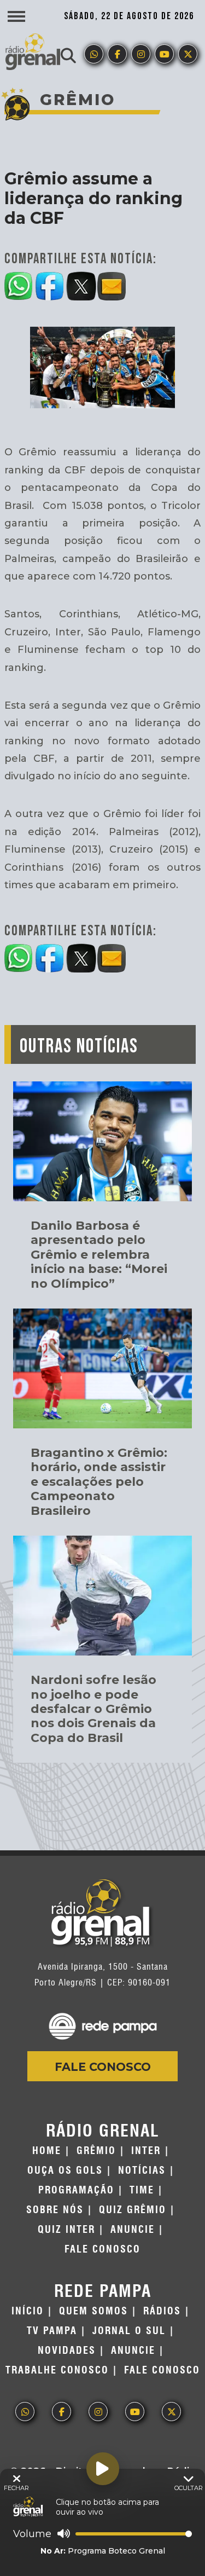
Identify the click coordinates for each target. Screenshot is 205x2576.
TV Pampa (52, 2331)
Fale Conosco (103, 2067)
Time (142, 2190)
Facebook (117, 54)
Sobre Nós (55, 2210)
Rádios (162, 2311)
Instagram (141, 54)
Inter (146, 2151)
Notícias (142, 2170)
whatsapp (94, 54)
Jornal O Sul (129, 2331)
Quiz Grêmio (133, 2210)
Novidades (67, 2351)
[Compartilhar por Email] (112, 284)
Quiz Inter (66, 2230)
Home (47, 2151)
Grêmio (96, 2151)
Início (28, 2311)
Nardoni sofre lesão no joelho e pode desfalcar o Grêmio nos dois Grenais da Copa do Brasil (93, 1709)
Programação (76, 2190)
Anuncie (133, 2230)
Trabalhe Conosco (57, 2370)
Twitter (188, 54)
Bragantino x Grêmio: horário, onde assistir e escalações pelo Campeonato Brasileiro (99, 1482)
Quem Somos (93, 2311)
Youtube (164, 54)
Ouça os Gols (65, 2170)
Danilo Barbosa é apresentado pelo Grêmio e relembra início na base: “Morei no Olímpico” (99, 1255)
